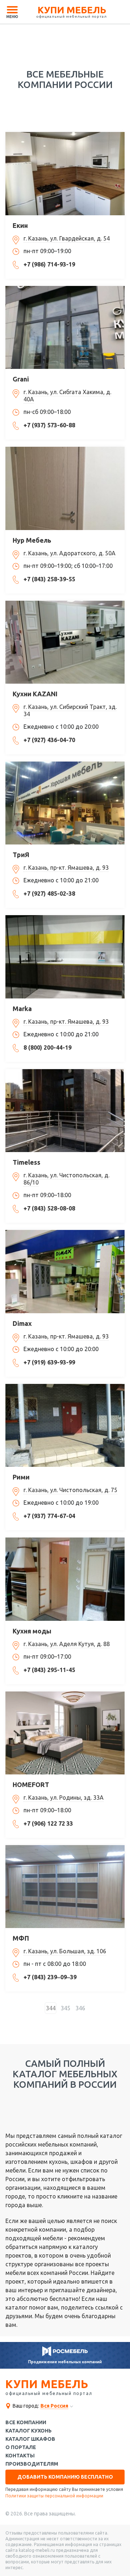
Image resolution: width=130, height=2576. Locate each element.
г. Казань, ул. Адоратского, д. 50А (70, 553)
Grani (21, 379)
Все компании (26, 2423)
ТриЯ (21, 855)
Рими (21, 1477)
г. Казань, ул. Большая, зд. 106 (65, 1951)
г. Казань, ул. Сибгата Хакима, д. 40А (67, 396)
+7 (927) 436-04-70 (49, 740)
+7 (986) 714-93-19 (49, 264)
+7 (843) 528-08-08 (49, 1208)
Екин (20, 225)
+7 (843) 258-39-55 (49, 579)
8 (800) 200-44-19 (47, 1047)
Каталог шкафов (30, 2439)
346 (80, 2008)
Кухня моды (32, 1631)
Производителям (32, 2464)
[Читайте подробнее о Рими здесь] (65, 1425)
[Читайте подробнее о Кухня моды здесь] (65, 1579)
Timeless (27, 1162)
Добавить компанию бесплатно (65, 2477)
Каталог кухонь (29, 2431)
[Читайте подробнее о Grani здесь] (65, 327)
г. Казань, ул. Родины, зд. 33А (64, 1798)
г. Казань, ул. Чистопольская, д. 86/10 (66, 1179)
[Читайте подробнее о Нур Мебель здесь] (65, 488)
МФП (21, 1938)
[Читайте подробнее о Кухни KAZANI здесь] (65, 642)
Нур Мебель (32, 540)
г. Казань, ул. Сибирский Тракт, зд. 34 (70, 710)
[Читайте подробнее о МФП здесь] (65, 1887)
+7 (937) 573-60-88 (49, 425)
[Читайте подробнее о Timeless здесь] (65, 1111)
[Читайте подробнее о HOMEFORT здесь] (65, 1733)
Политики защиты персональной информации (54, 2496)
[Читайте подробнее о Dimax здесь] (65, 1271)
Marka (22, 1009)
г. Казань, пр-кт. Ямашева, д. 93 (66, 868)
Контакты (20, 2456)
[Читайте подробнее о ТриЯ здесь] (65, 803)
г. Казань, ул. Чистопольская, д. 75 (70, 1490)
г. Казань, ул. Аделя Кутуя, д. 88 (67, 1644)
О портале (21, 2447)
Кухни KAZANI (35, 694)
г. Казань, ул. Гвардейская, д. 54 (67, 238)
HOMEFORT (31, 1785)
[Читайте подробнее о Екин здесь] (65, 173)
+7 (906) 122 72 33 (48, 1823)
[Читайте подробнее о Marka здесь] (65, 957)
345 (66, 2008)
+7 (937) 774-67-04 (49, 1516)
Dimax (22, 1323)
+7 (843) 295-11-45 (49, 1670)
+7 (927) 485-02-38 (49, 894)
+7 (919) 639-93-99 (49, 1362)
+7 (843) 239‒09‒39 (50, 1977)
